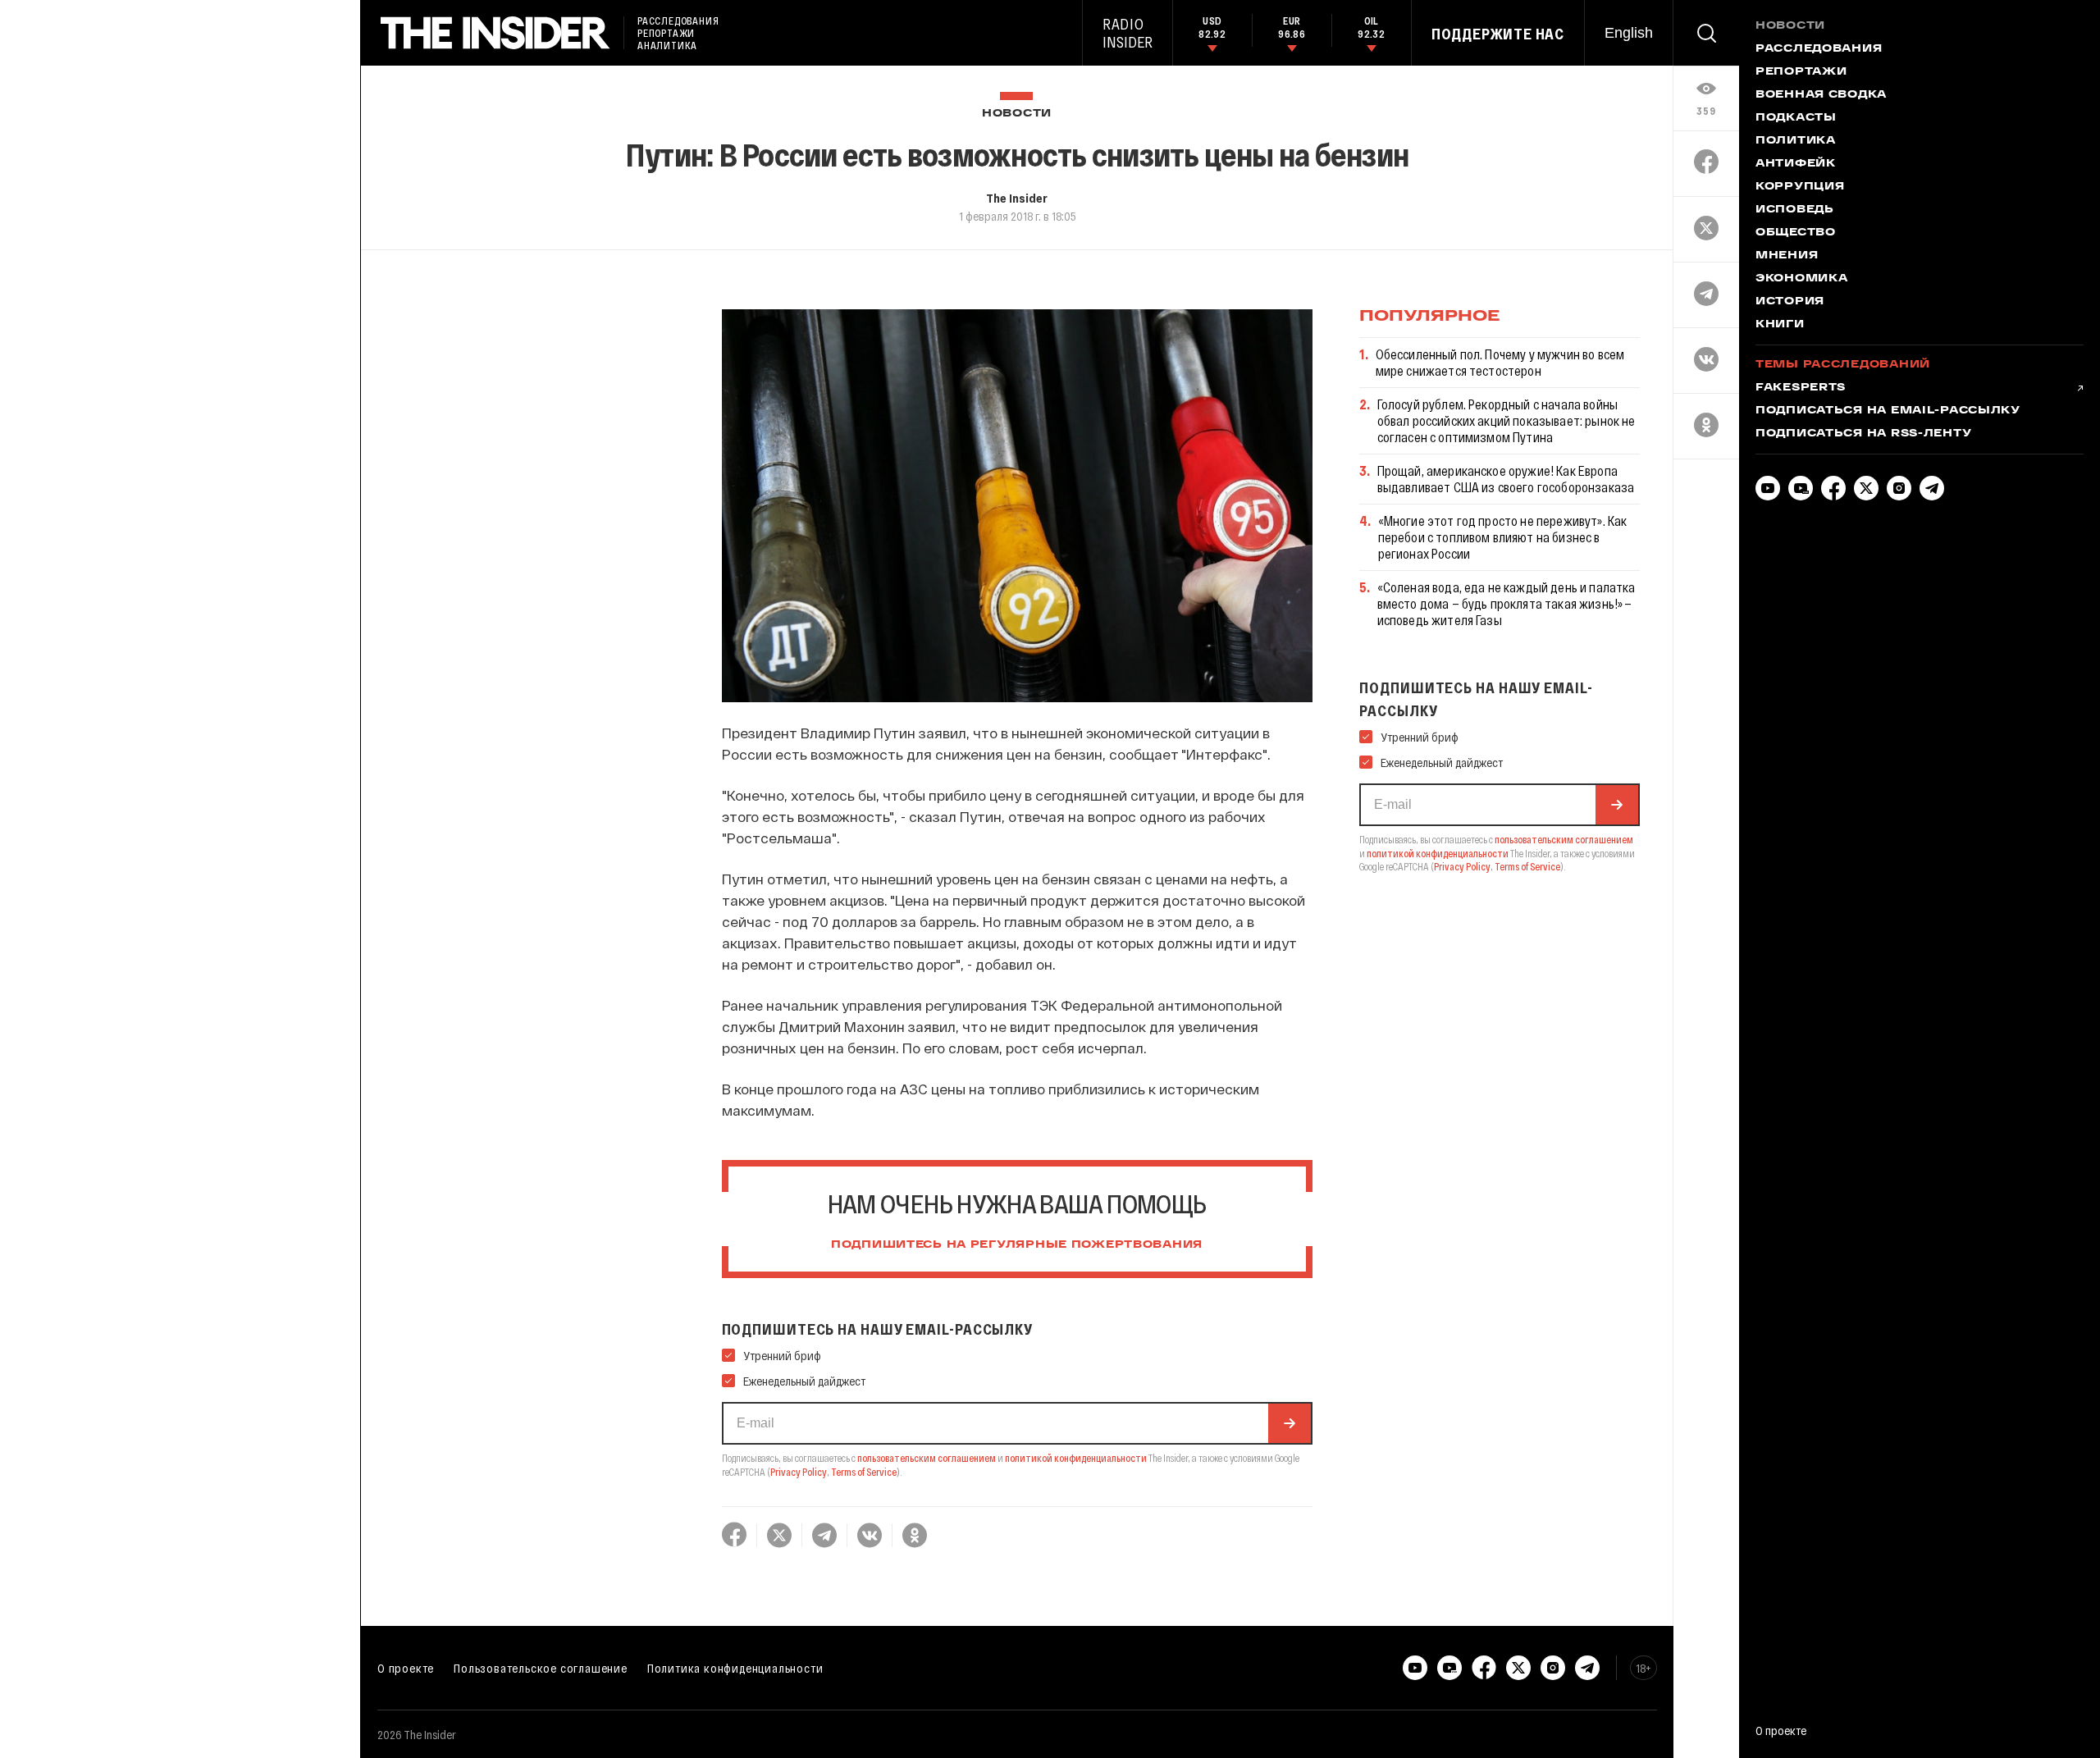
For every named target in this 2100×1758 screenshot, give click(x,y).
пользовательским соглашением (927, 1458)
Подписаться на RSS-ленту (1863, 434)
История (1790, 302)
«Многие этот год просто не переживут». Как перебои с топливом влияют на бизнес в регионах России (1503, 537)
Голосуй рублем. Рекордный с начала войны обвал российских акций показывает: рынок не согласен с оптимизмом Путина (1507, 420)
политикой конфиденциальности (1076, 1458)
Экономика (1801, 279)
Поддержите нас (1498, 34)
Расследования (1819, 49)
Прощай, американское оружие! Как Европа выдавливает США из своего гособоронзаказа (1506, 479)
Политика (1796, 141)
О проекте (406, 1668)
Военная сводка (1821, 95)
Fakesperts (1801, 388)
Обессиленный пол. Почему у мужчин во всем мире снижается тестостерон (1500, 362)
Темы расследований (1843, 365)
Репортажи (1801, 72)
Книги (1780, 325)
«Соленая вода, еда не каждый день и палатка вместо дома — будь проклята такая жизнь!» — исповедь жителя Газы (1507, 603)
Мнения (1787, 256)
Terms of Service (864, 1472)
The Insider (1017, 198)
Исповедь (1795, 210)
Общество (1796, 233)
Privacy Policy (799, 1472)
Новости (1017, 114)
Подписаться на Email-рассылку (1888, 411)
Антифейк (1796, 164)
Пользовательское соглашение (541, 1668)
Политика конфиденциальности (735, 1668)
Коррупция (1800, 187)
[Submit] (1290, 1423)
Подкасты (1796, 118)
